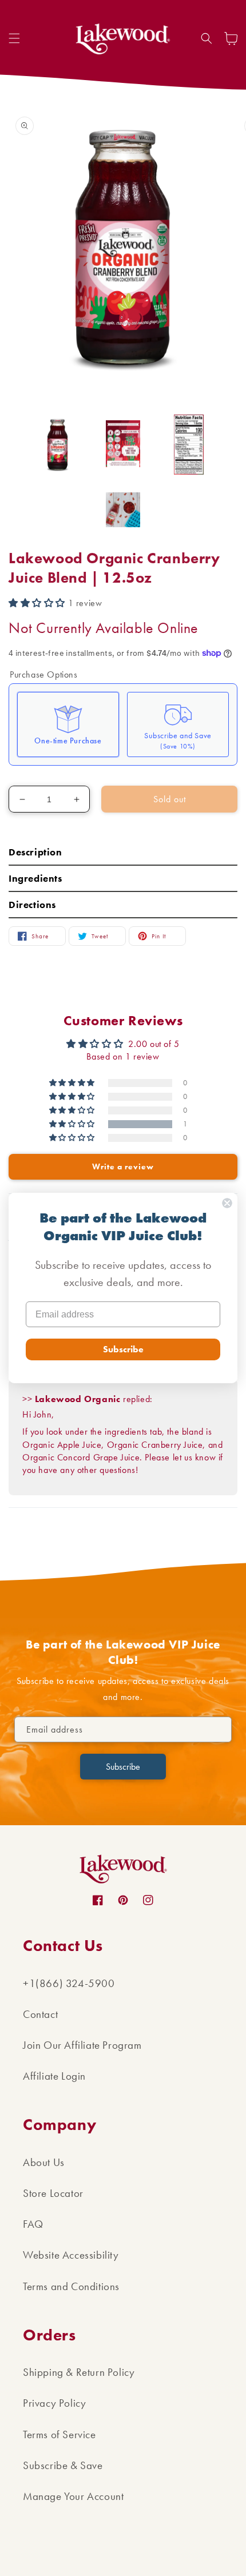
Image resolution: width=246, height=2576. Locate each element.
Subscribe (123, 1349)
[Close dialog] (227, 1203)
